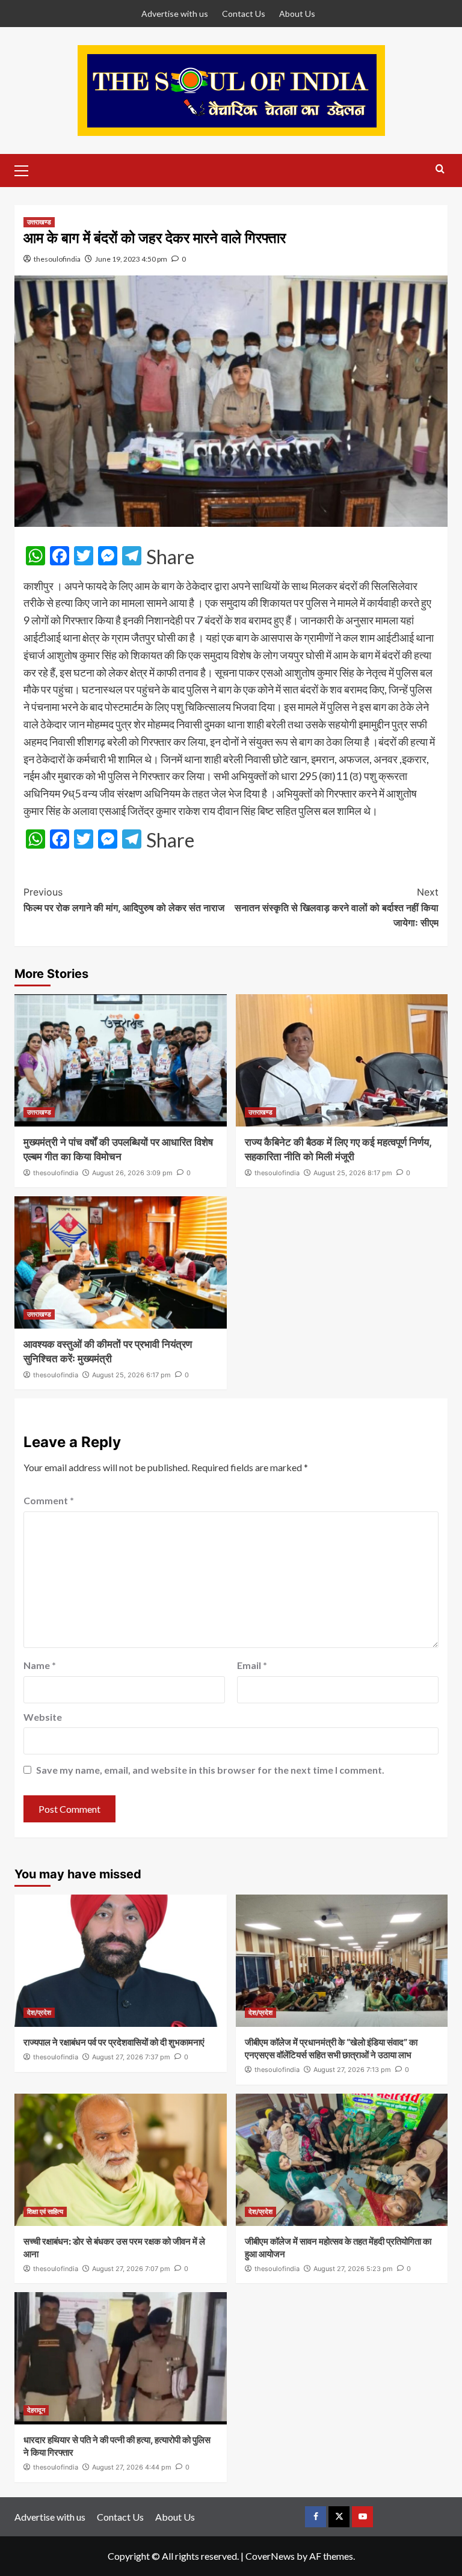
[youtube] (362, 2517)
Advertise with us (175, 14)
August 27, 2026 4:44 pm (132, 2467)
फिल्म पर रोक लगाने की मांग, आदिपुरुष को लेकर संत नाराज (124, 900)
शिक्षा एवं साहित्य (45, 2212)
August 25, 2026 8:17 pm (353, 1173)
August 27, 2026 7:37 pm (131, 2057)
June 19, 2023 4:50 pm (131, 259)
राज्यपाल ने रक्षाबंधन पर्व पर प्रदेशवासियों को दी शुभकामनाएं (114, 2042)
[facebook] (316, 2517)
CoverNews (270, 2556)
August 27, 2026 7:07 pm (131, 2269)
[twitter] (339, 2517)
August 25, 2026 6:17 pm (131, 1375)
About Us (297, 14)
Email (252, 1665)
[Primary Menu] (26, 169)
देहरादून (36, 2410)
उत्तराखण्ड (39, 222)
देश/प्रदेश (39, 2012)
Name (40, 1665)
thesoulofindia (57, 259)
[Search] (440, 169)
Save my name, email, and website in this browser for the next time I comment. (210, 1770)
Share (170, 557)
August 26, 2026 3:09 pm (132, 1173)
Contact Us (244, 14)
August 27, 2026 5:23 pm (353, 2269)
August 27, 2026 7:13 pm (352, 2070)
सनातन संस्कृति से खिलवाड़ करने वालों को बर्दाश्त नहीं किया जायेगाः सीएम (337, 907)
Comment (49, 1500)
